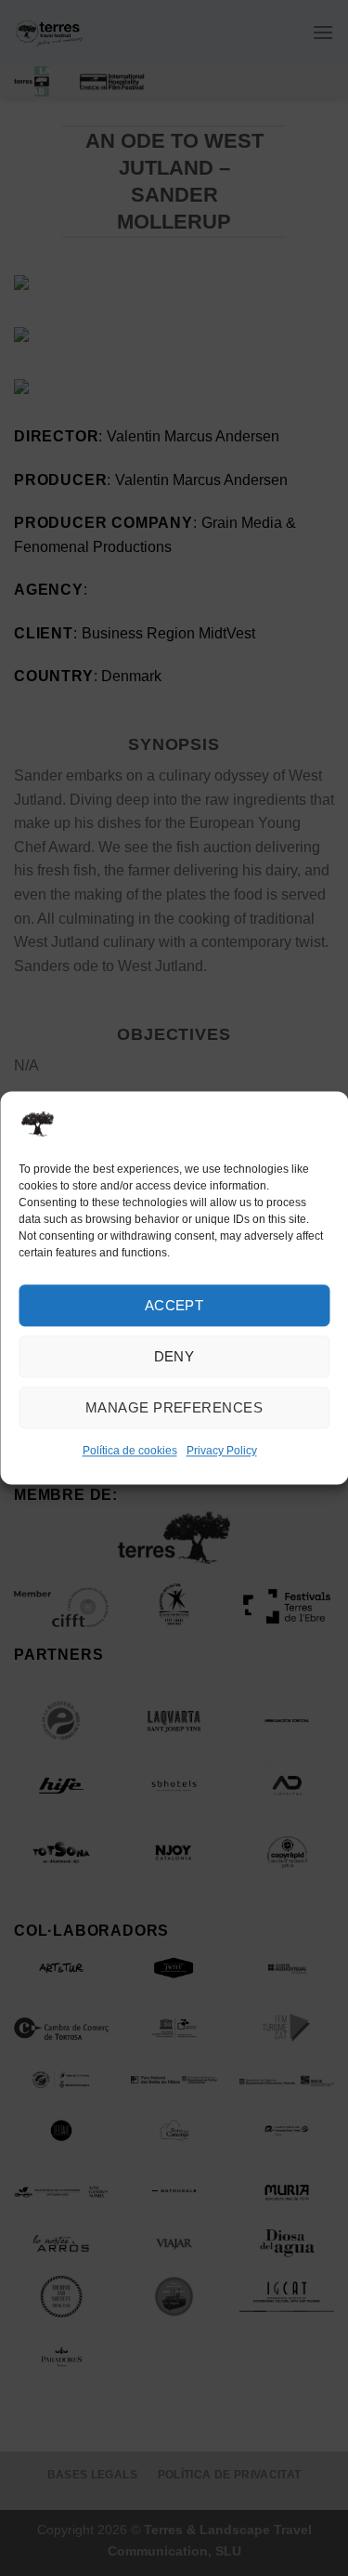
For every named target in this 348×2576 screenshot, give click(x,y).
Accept (174, 1305)
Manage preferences (174, 1407)
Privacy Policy (222, 1451)
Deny (174, 1356)
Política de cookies (130, 1451)
